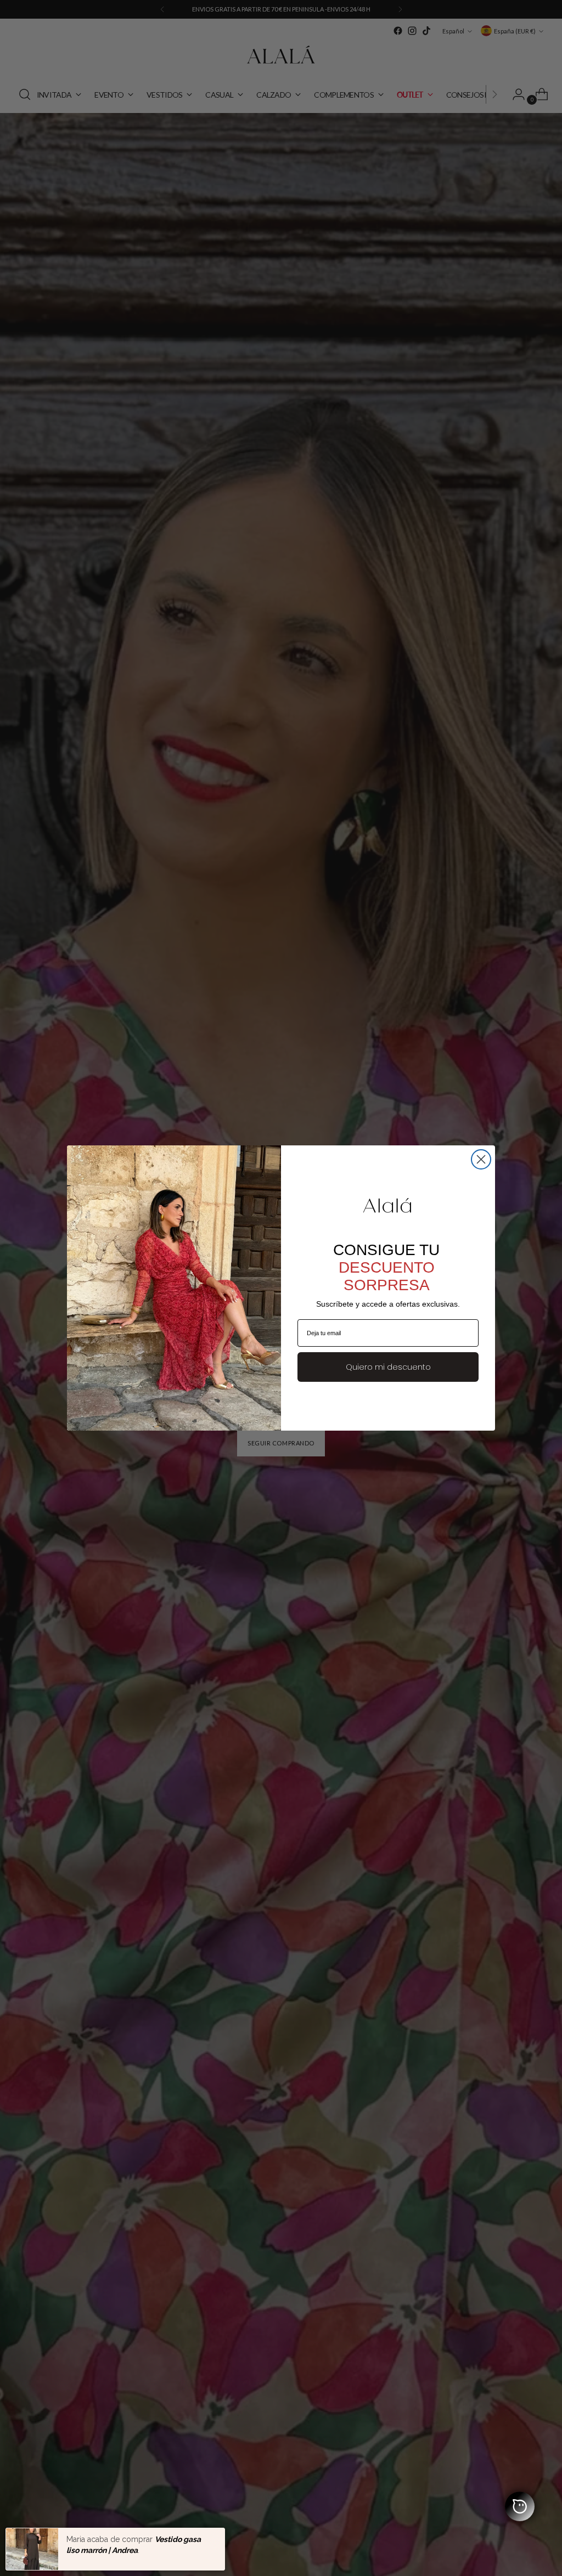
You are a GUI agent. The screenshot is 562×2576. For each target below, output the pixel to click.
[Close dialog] (481, 1159)
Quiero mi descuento (388, 1367)
